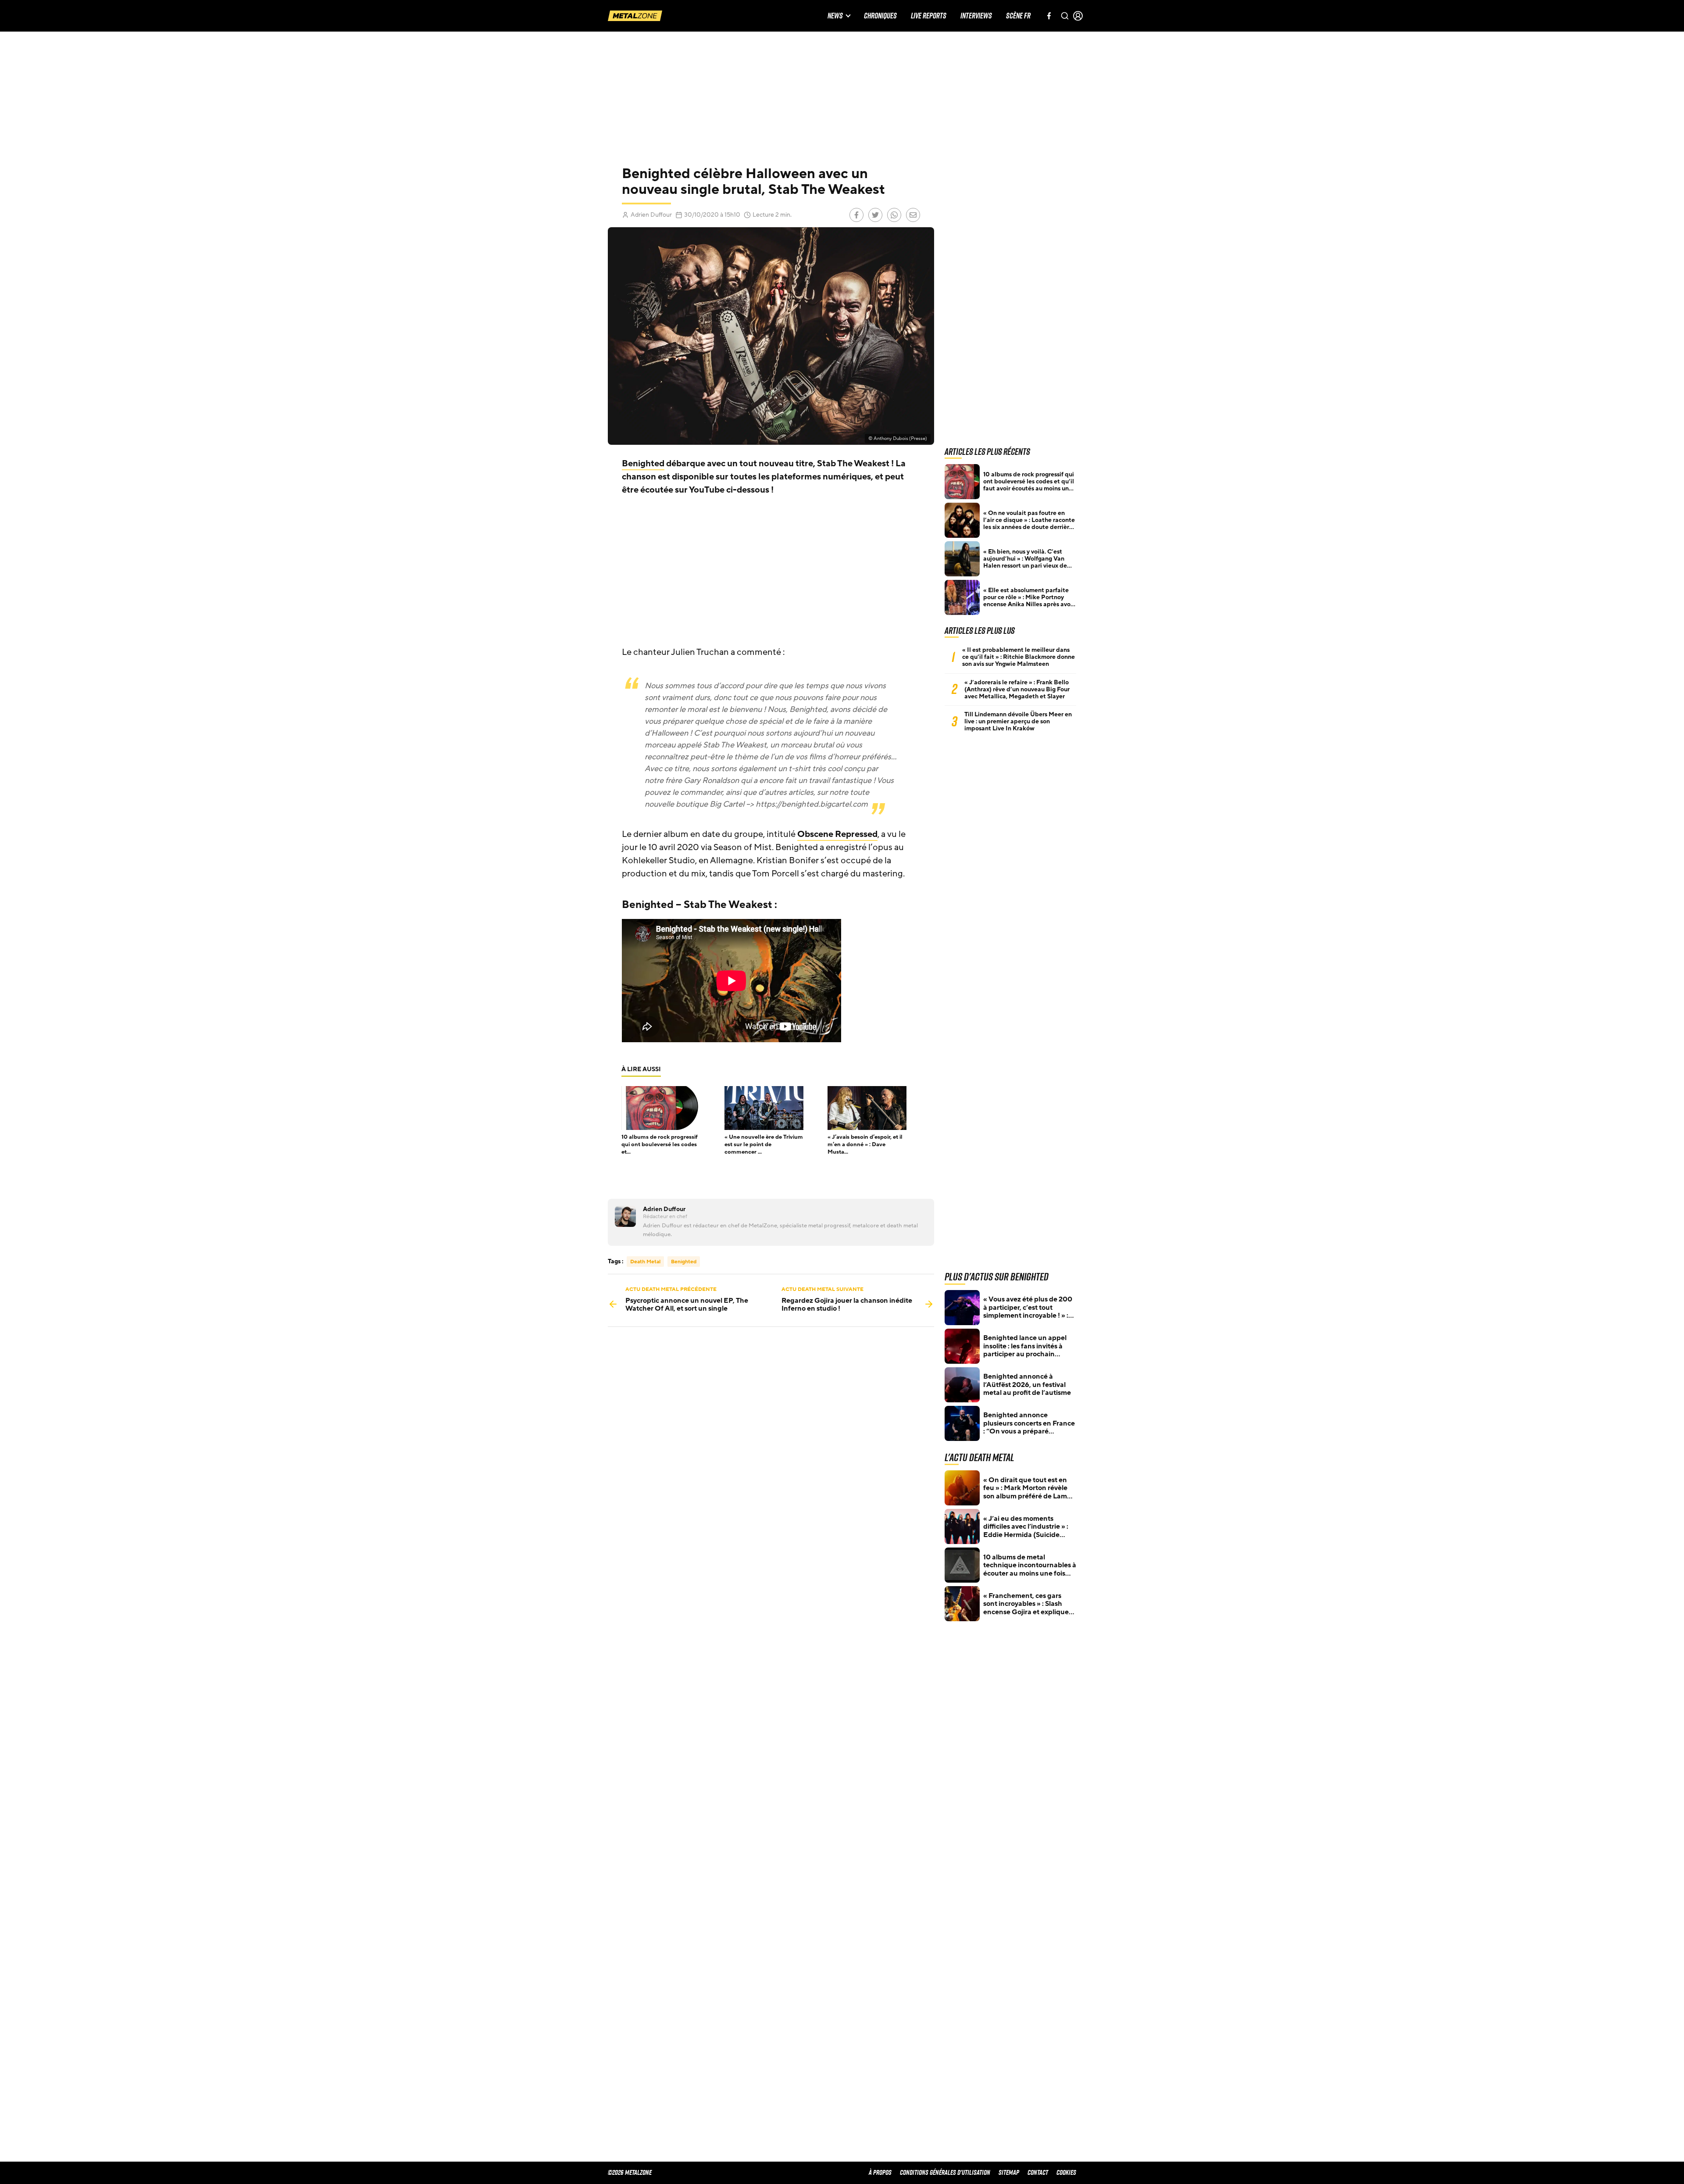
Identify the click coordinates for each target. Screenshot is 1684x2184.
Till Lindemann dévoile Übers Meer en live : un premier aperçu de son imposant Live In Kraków (1018, 722)
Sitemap (1009, 2172)
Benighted (643, 464)
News (835, 16)
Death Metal (645, 1262)
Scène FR (1018, 16)
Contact (1038, 2172)
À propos (880, 2172)
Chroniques (880, 16)
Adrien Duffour (651, 215)
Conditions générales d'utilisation (945, 2172)
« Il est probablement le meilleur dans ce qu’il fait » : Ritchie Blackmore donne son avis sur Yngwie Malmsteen (1019, 657)
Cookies (1066, 2172)
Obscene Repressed (837, 834)
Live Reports (929, 16)
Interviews (976, 16)
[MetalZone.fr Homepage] (635, 16)
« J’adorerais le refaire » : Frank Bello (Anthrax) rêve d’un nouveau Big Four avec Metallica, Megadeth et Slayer (1017, 690)
